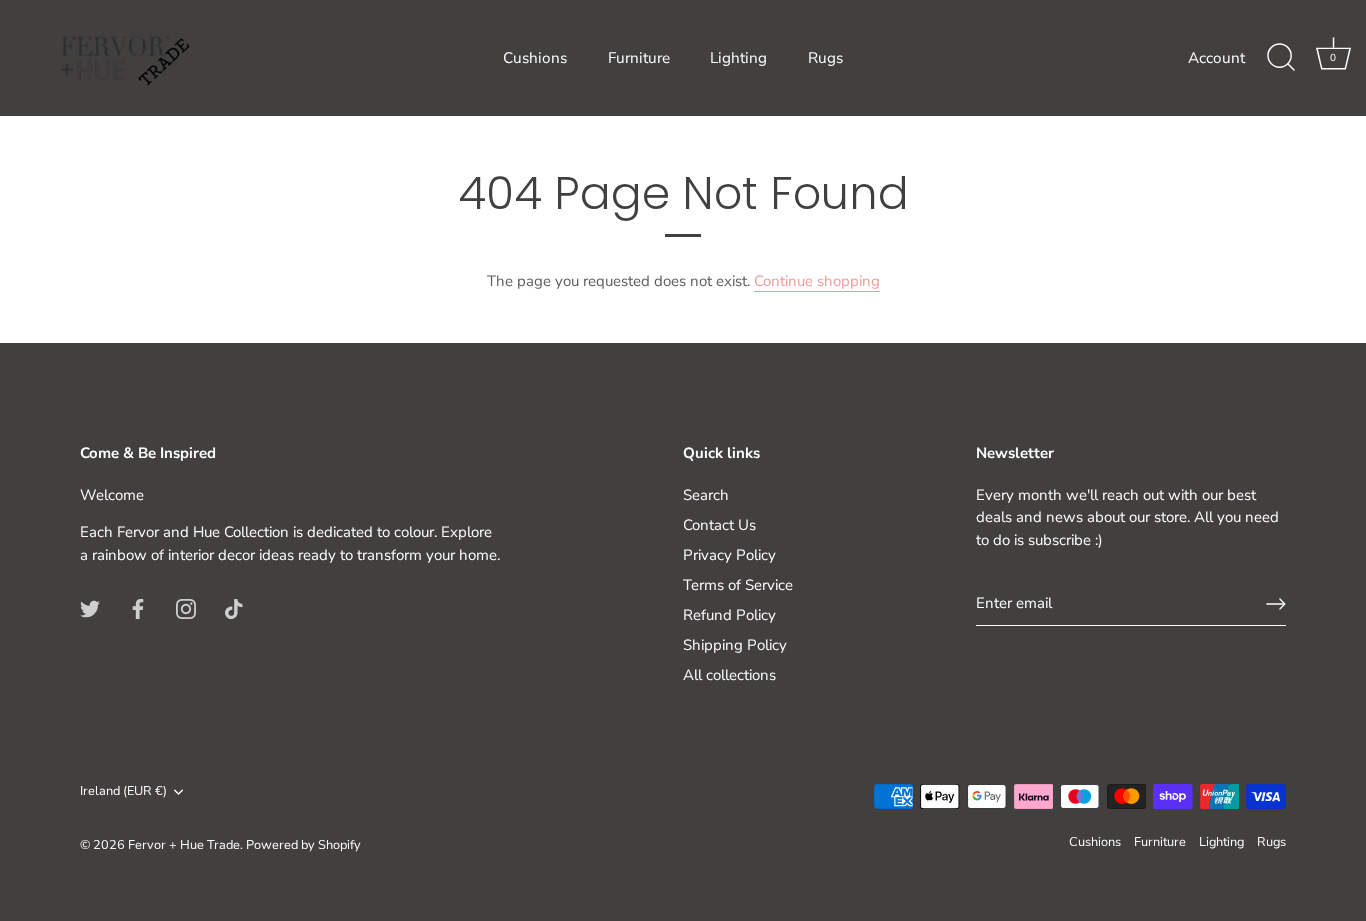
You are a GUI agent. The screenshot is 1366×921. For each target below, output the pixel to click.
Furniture (639, 58)
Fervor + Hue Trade (184, 845)
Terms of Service (738, 585)
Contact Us (719, 525)
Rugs (825, 58)
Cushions (535, 58)
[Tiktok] (234, 607)
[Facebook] (138, 607)
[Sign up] (1276, 604)
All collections (729, 675)
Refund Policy (729, 615)
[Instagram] (186, 607)
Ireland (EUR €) (123, 792)
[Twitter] (90, 607)
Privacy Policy (729, 555)
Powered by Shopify (303, 845)
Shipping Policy (735, 645)
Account (1216, 58)
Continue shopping (817, 281)
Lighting (738, 58)
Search (706, 495)
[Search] (1281, 58)
